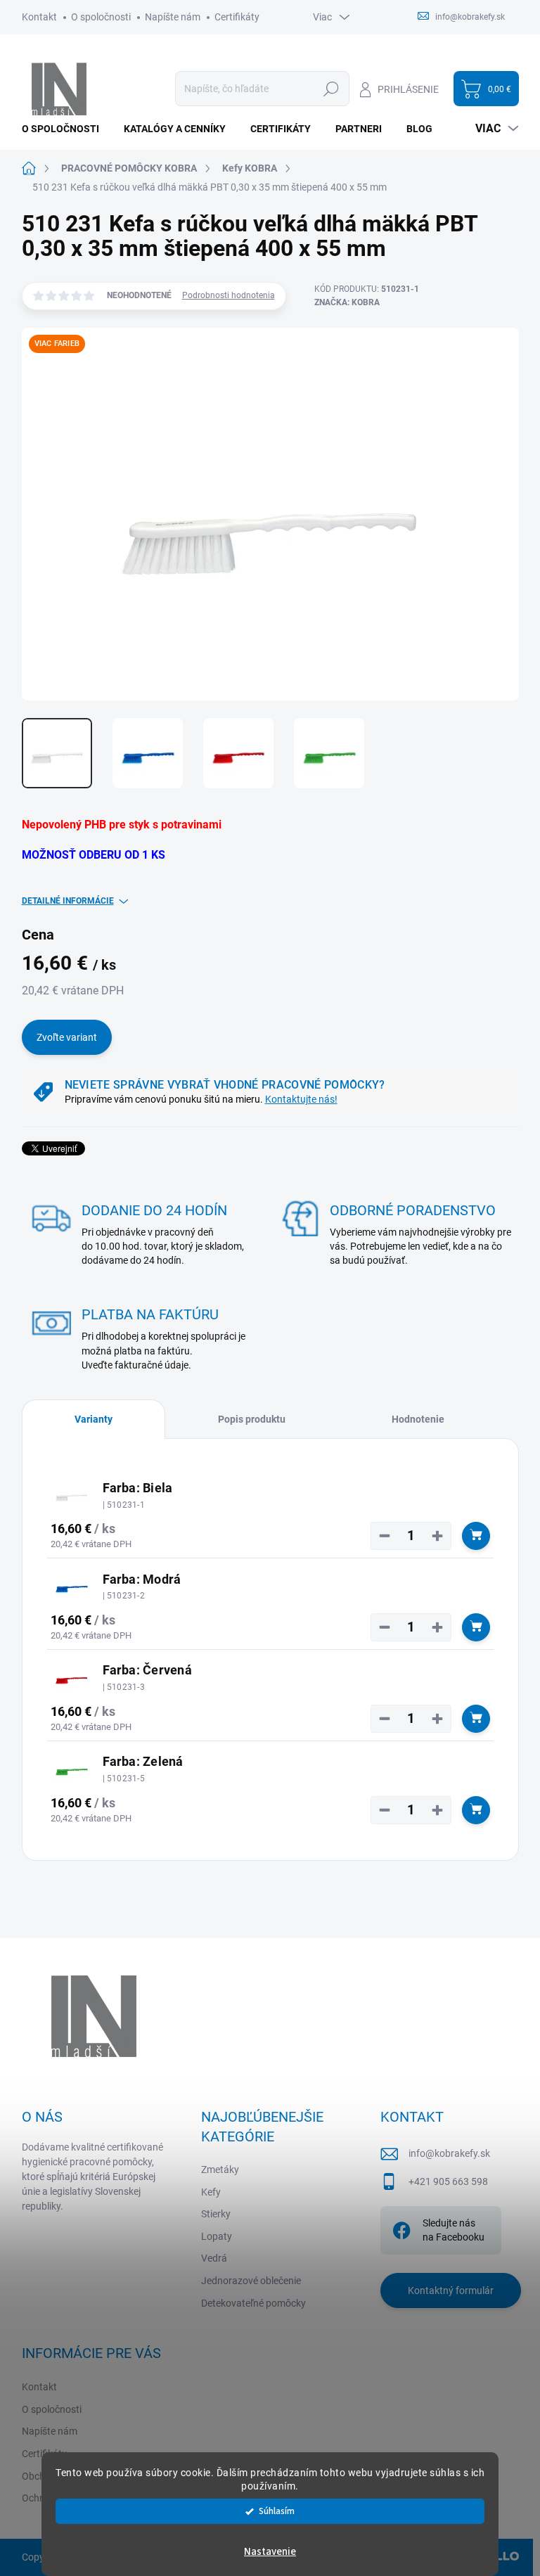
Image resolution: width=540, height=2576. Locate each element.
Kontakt (39, 17)
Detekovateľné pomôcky (253, 2303)
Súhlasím (277, 2511)
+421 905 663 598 (448, 2181)
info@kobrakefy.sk (449, 2153)
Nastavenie (270, 2552)
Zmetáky (220, 2170)
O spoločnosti (101, 17)
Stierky (216, 2214)
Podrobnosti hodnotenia (229, 295)
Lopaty (217, 2236)
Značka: (347, 302)
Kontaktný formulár (451, 2290)
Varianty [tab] (94, 1419)
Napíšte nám (173, 17)
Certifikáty (237, 17)
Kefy (211, 2192)
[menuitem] (66, 129)
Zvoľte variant (67, 1037)
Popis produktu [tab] (252, 1419)
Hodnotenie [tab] (418, 1419)
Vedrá (214, 2258)
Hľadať (332, 89)
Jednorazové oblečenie (251, 2281)
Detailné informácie (68, 901)
